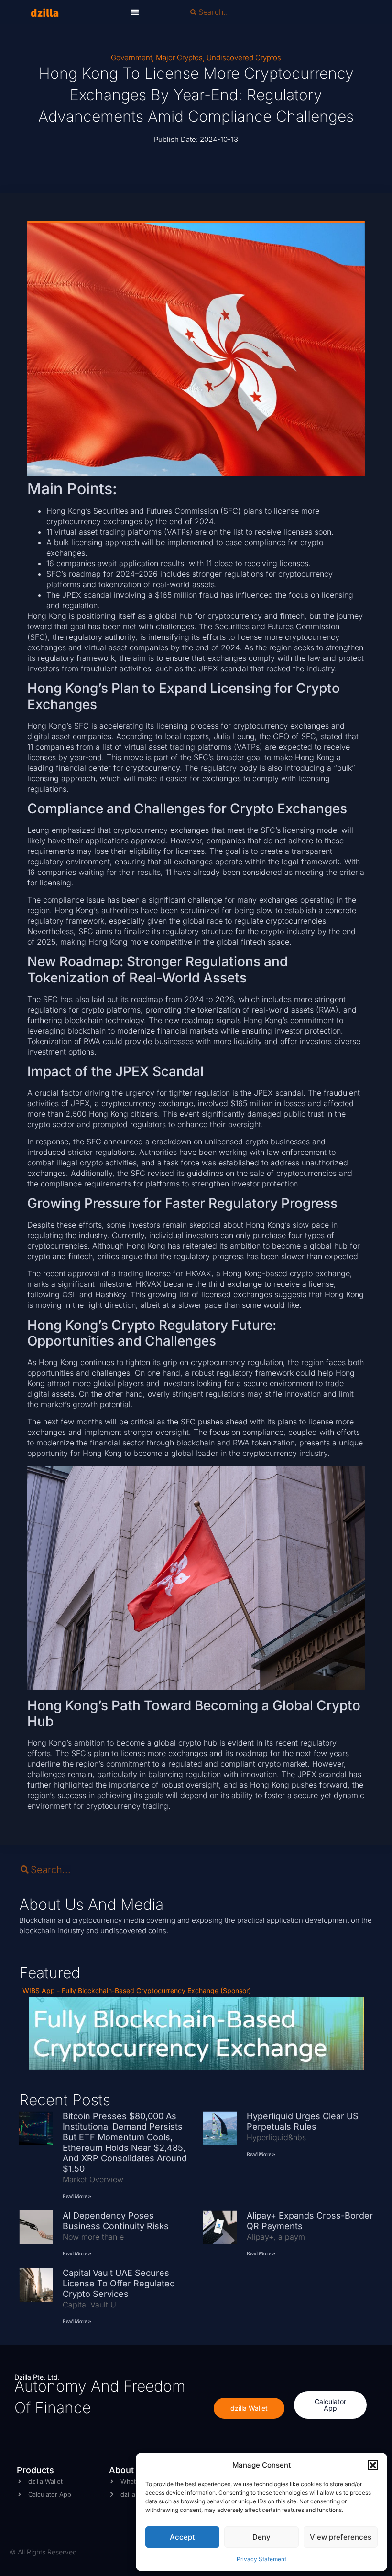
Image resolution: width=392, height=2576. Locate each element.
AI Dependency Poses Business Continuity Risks (117, 2221)
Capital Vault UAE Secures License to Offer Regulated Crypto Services (119, 2283)
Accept (182, 2537)
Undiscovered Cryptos (244, 58)
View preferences (341, 2537)
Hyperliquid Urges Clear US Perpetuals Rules (303, 2121)
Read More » (77, 2196)
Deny (261, 2537)
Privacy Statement (261, 2559)
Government (131, 58)
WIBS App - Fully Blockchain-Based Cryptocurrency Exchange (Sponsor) (137, 1990)
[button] (373, 2465)
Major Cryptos (179, 58)
